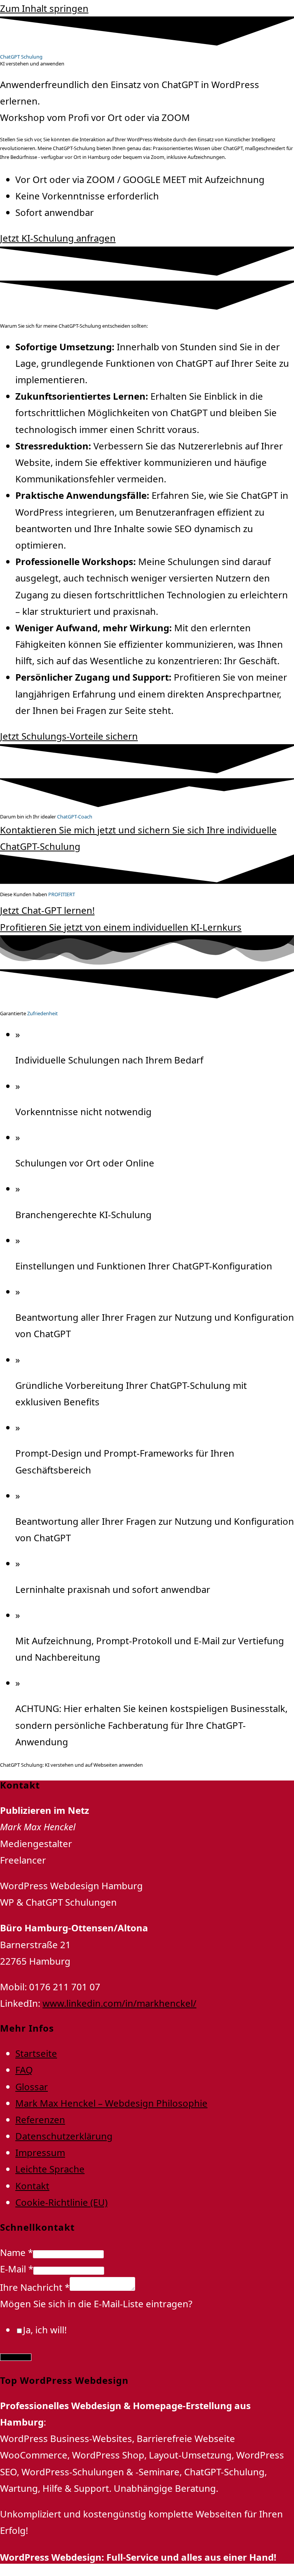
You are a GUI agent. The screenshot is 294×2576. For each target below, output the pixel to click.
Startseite (36, 2053)
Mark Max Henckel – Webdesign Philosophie (111, 2103)
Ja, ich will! (45, 2330)
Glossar (32, 2087)
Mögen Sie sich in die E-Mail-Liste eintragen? (96, 2304)
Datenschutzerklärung (64, 2136)
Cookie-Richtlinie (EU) (61, 2202)
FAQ (24, 2070)
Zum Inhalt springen (44, 8)
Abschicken (16, 2357)
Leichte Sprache (50, 2169)
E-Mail (17, 2269)
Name (16, 2252)
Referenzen (40, 2119)
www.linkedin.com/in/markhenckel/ (119, 2003)
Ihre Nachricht (35, 2287)
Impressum (40, 2152)
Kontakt (32, 2186)
